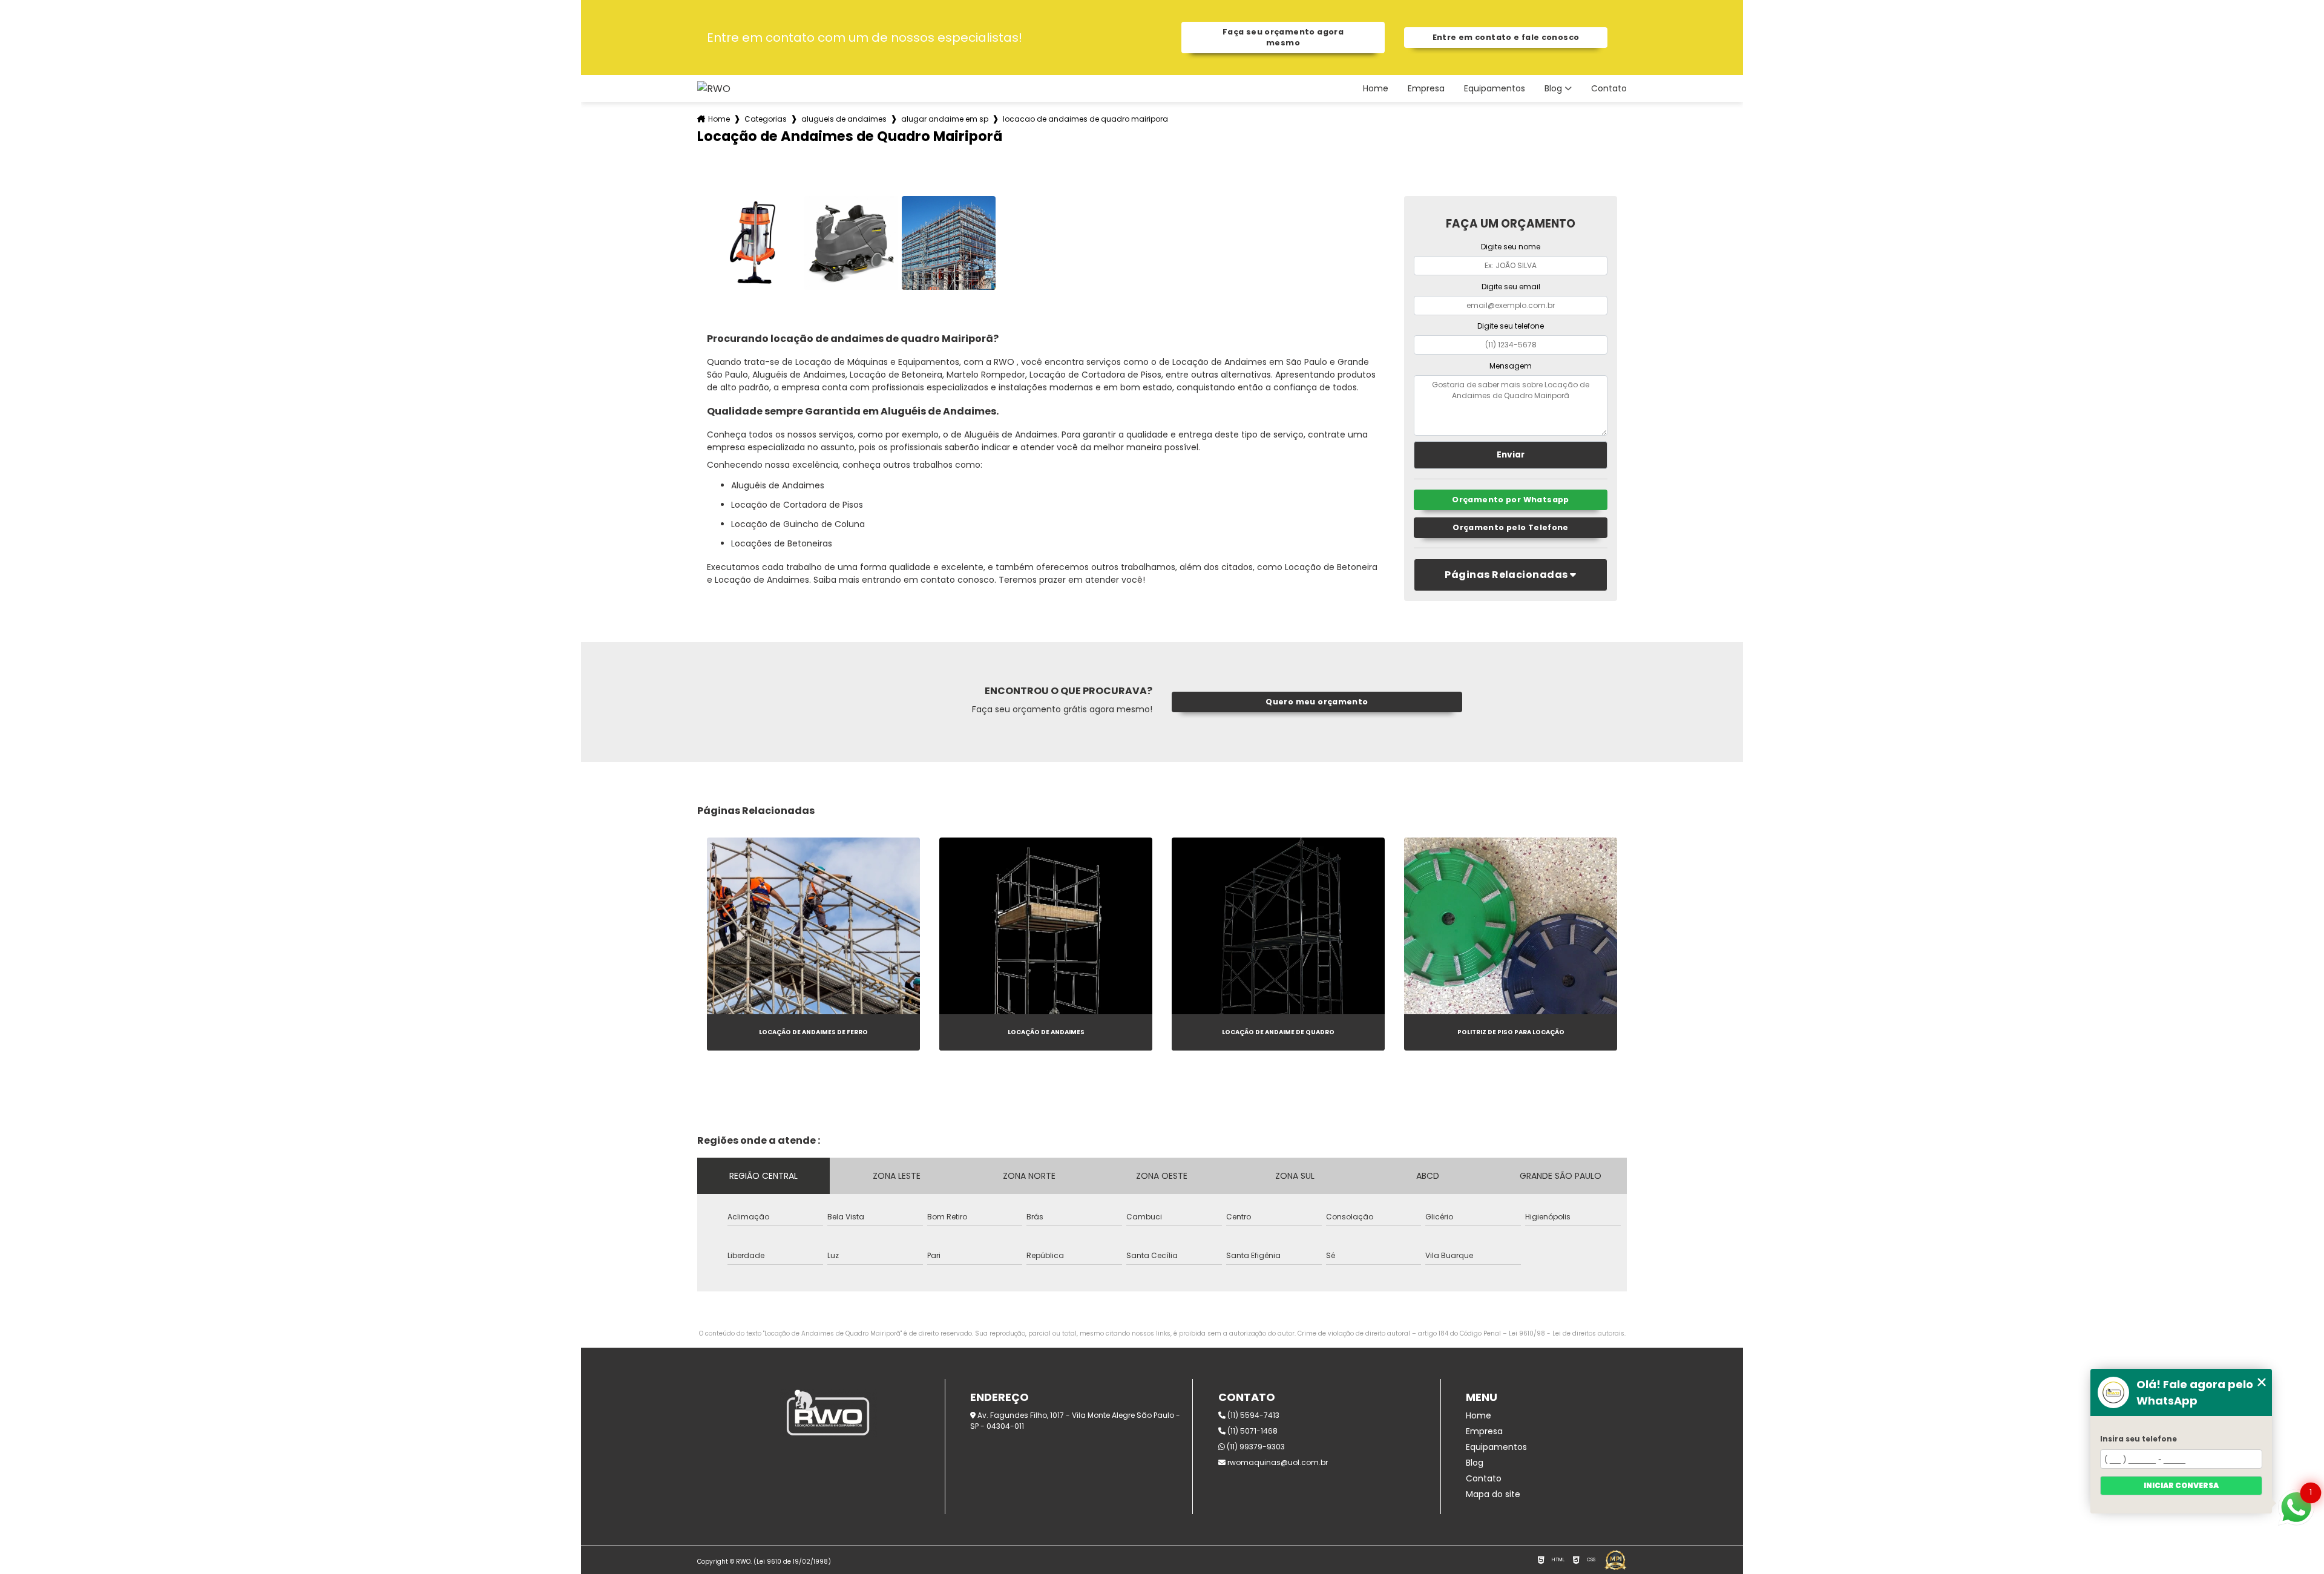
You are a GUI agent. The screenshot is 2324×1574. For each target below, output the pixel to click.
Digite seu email (1511, 287)
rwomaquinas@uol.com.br (1277, 1462)
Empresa (1426, 89)
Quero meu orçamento (1317, 702)
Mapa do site (1493, 1494)
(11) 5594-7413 (1252, 1415)
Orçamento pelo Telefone (1511, 527)
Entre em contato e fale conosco (1506, 37)
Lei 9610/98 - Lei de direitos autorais (1567, 1333)
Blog (1553, 89)
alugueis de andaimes (844, 119)
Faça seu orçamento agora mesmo (1283, 37)
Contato (1609, 89)
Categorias (766, 119)
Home (1376, 89)
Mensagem (1511, 366)
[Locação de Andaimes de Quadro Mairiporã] (754, 243)
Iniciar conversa (2181, 1485)
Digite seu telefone (1511, 326)
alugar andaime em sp (945, 119)
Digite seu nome (1511, 247)
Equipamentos (1495, 89)
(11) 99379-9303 (1255, 1447)
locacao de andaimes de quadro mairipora (1085, 119)
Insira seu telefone (2139, 1439)
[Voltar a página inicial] (714, 89)
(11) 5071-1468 (1252, 1431)
